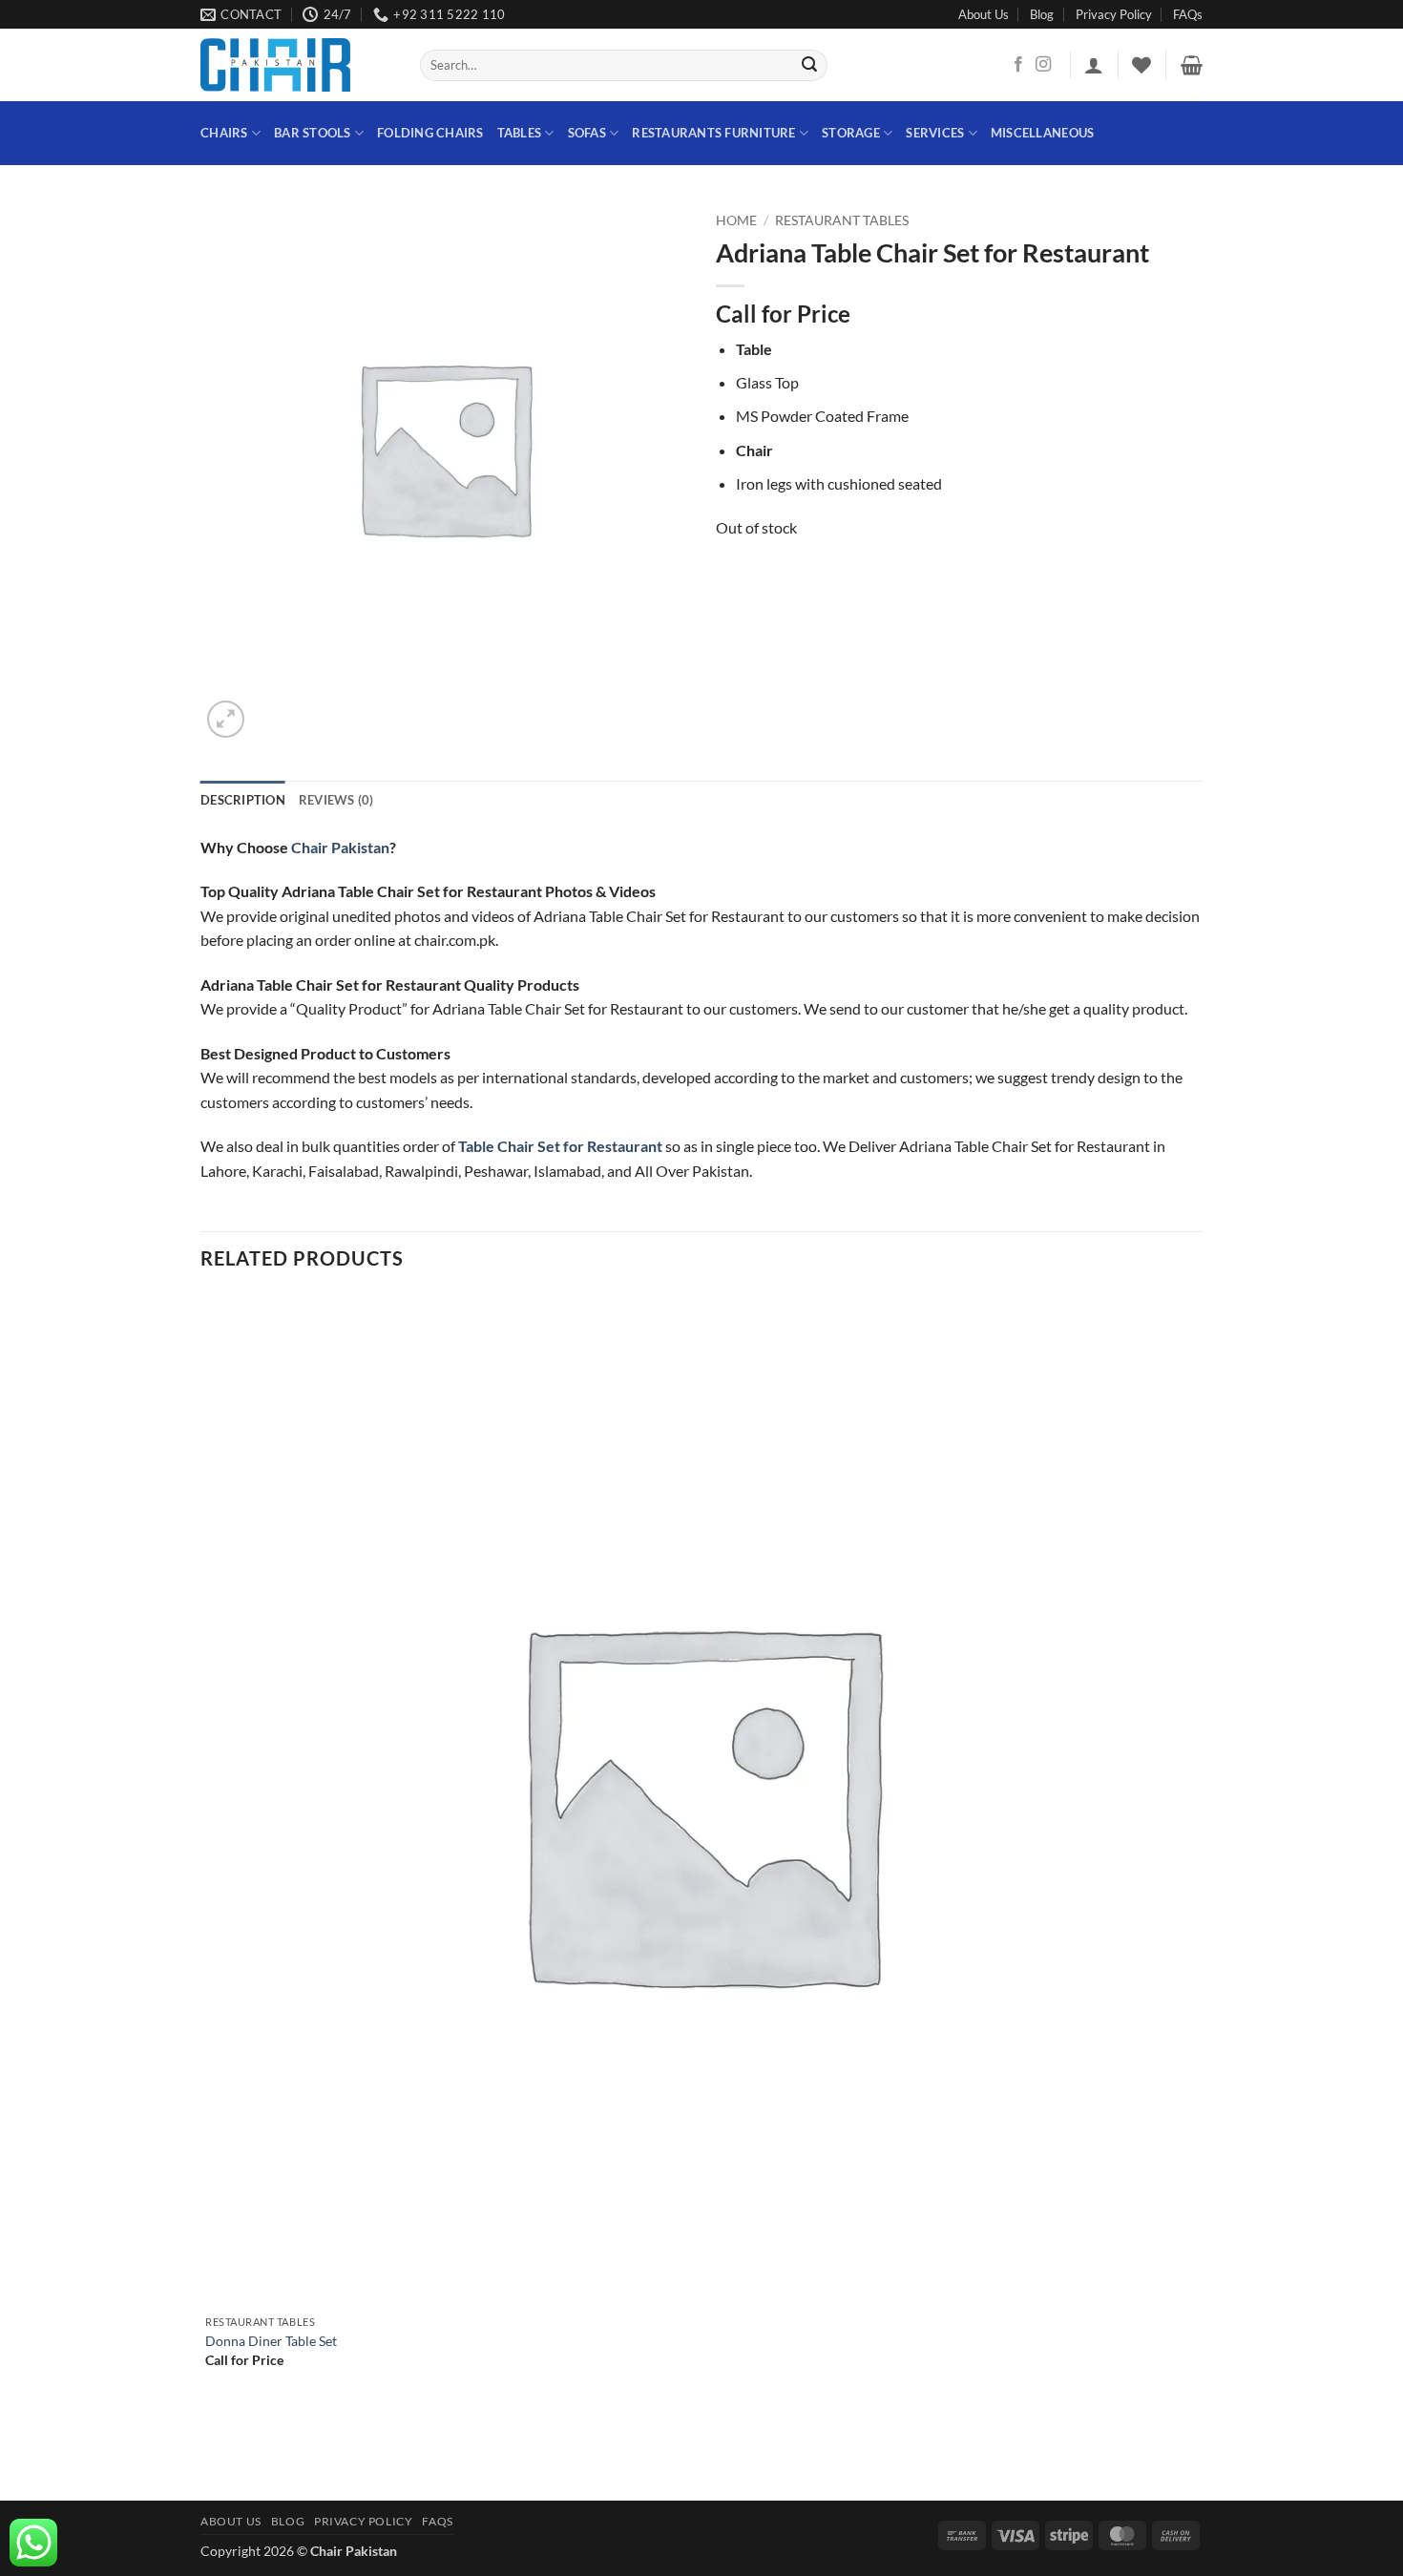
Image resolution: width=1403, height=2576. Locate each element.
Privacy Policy (1114, 14)
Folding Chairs (430, 133)
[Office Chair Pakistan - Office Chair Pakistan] (296, 65)
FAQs (1188, 14)
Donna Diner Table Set (271, 2341)
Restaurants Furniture (713, 133)
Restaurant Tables (842, 220)
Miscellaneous (1042, 133)
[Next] (272, 709)
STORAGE (851, 133)
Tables (520, 133)
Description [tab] (243, 800)
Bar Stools (313, 133)
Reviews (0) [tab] (336, 800)
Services (935, 133)
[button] (1094, 65)
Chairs (224, 133)
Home (736, 220)
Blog (1042, 14)
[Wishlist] (1141, 65)
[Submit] (810, 66)
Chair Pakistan (340, 847)
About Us (984, 14)
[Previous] (209, 2468)
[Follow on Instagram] (1043, 65)
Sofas (587, 133)
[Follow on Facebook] (1018, 65)
